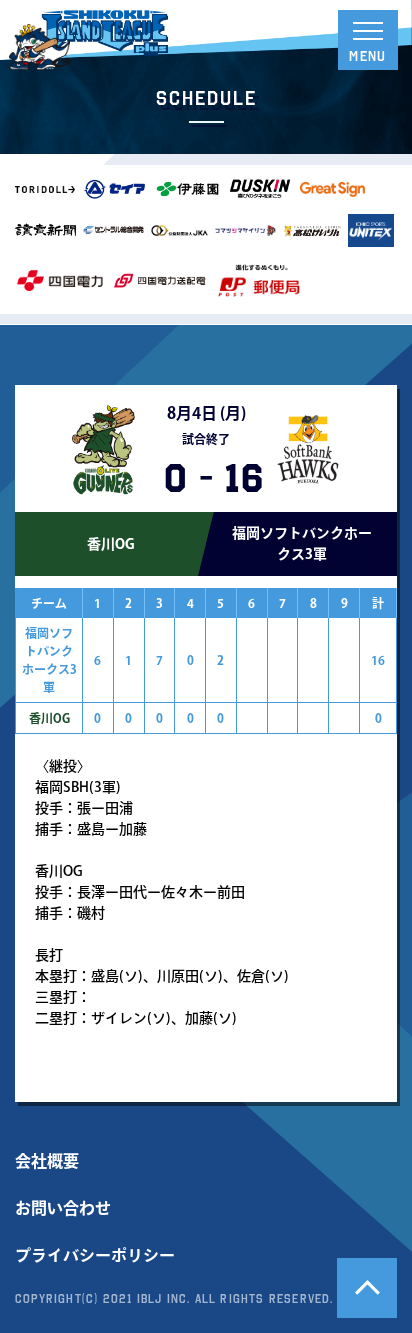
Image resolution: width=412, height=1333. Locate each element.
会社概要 (47, 1161)
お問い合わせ (63, 1208)
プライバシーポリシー (95, 1255)
